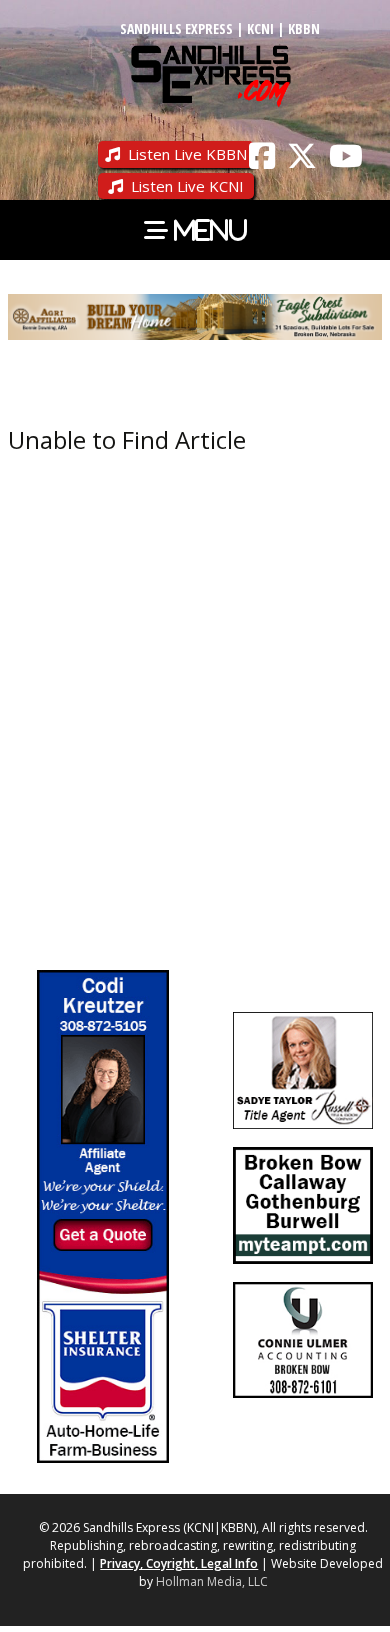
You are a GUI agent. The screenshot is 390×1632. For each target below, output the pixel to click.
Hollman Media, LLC (212, 1581)
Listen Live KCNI (187, 186)
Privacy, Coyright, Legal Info (179, 1563)
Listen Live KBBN (187, 154)
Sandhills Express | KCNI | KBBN (220, 28)
